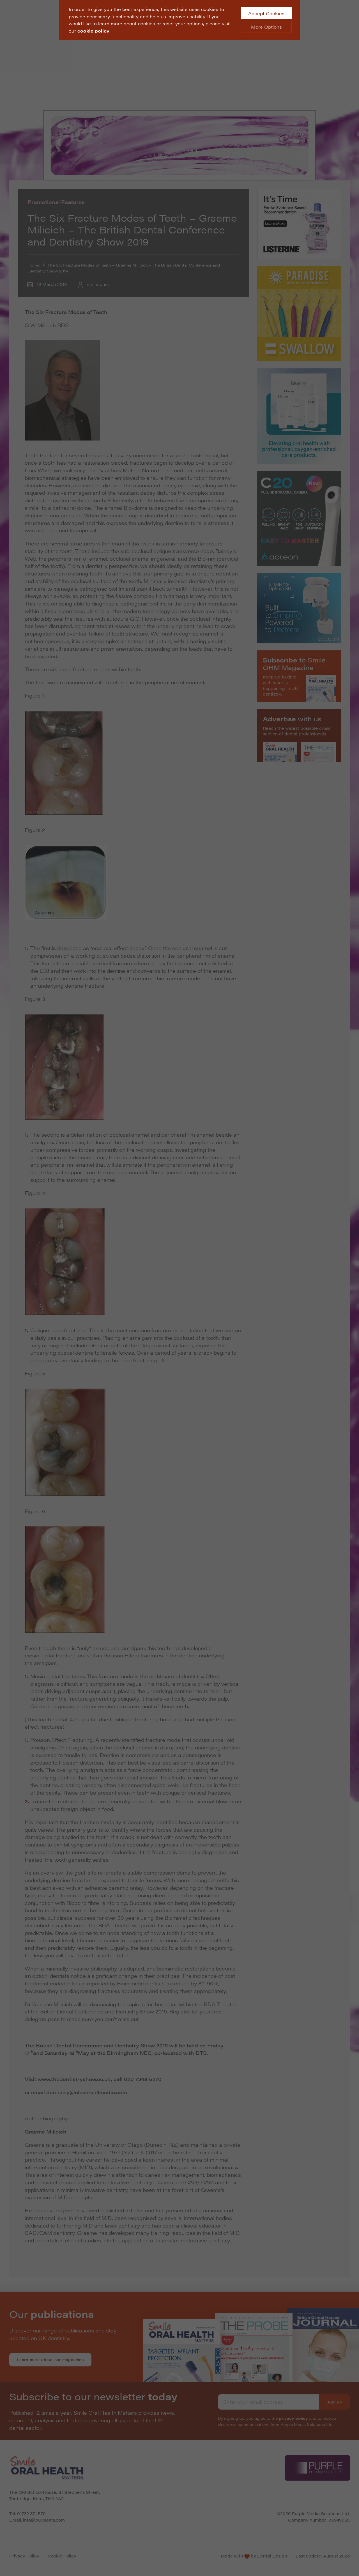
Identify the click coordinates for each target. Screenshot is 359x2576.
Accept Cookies (266, 13)
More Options (266, 27)
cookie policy (93, 31)
